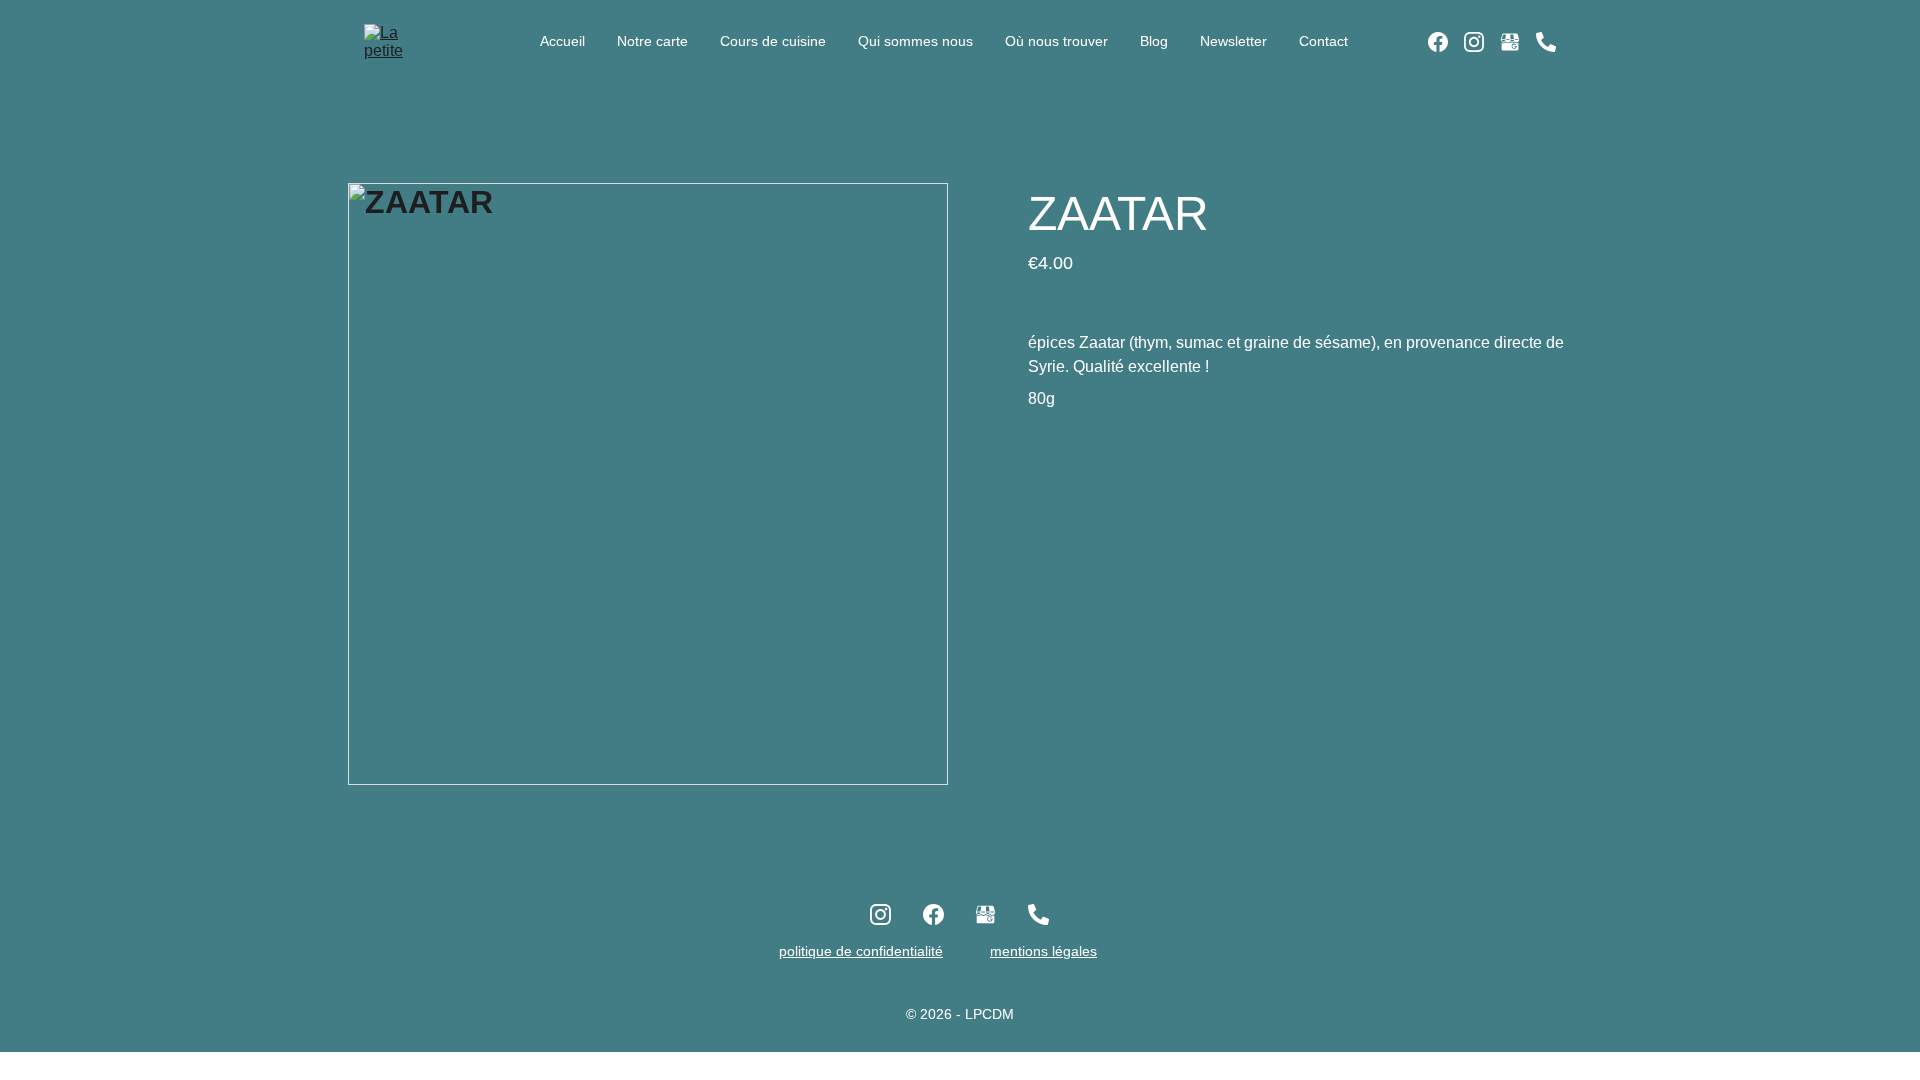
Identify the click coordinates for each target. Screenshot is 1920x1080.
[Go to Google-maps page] (1518, 42)
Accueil (562, 41)
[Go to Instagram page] (1482, 42)
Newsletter (1233, 41)
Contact (1323, 41)
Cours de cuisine (773, 41)
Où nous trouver (1056, 41)
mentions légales (1043, 951)
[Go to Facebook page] (1446, 42)
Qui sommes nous (915, 41)
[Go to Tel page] (1546, 42)
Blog (1154, 41)
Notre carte (652, 41)
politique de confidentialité (861, 951)
